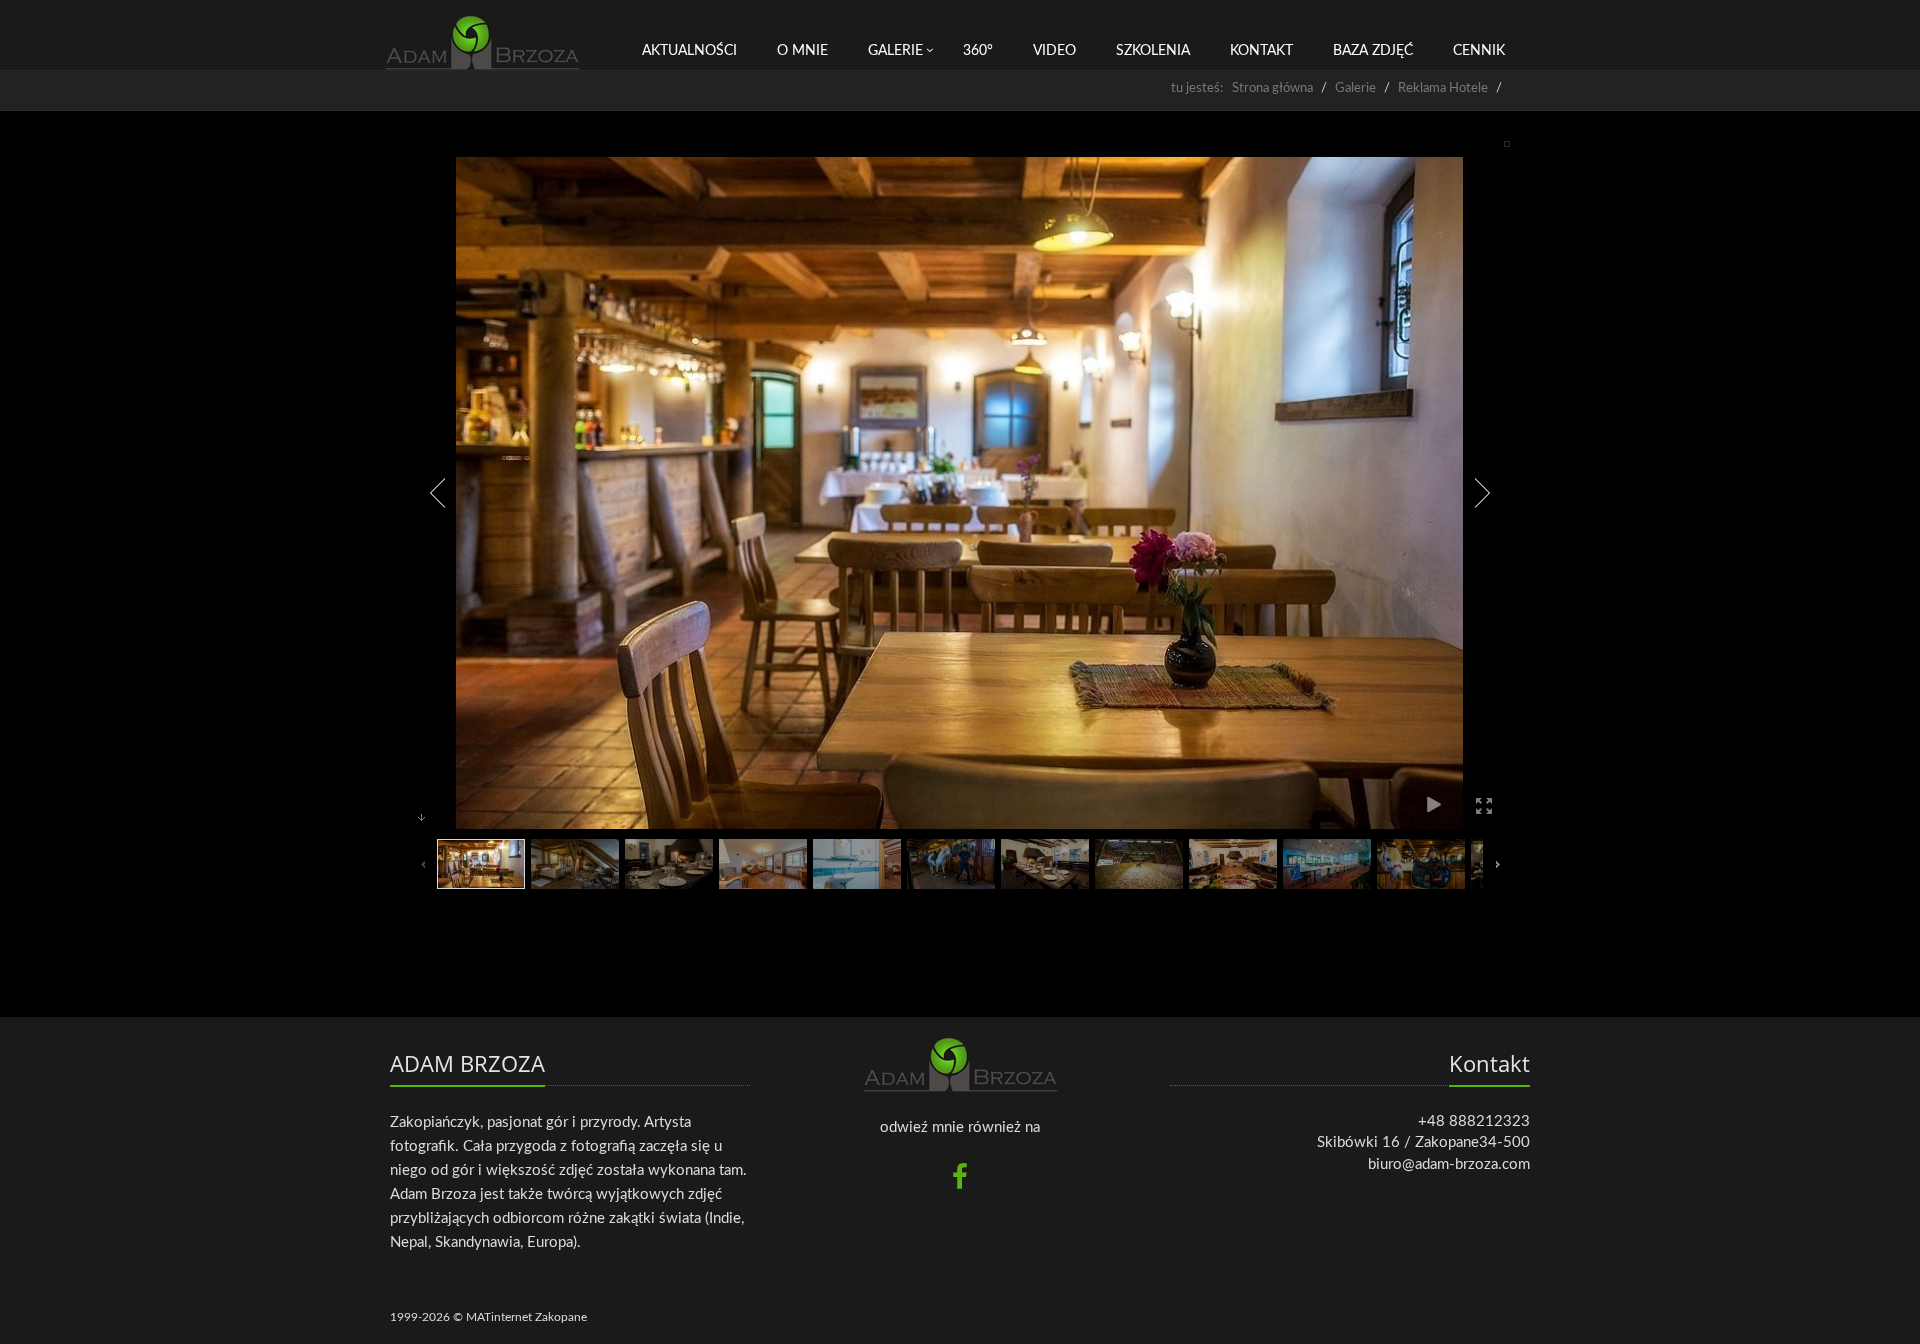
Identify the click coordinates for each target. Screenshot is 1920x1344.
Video (1054, 51)
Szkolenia (1153, 51)
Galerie (895, 51)
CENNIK (1479, 51)
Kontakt (1261, 51)
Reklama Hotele (1443, 88)
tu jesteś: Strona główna (1242, 88)
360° (978, 51)
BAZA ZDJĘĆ (1373, 51)
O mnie (802, 51)
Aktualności (689, 51)
